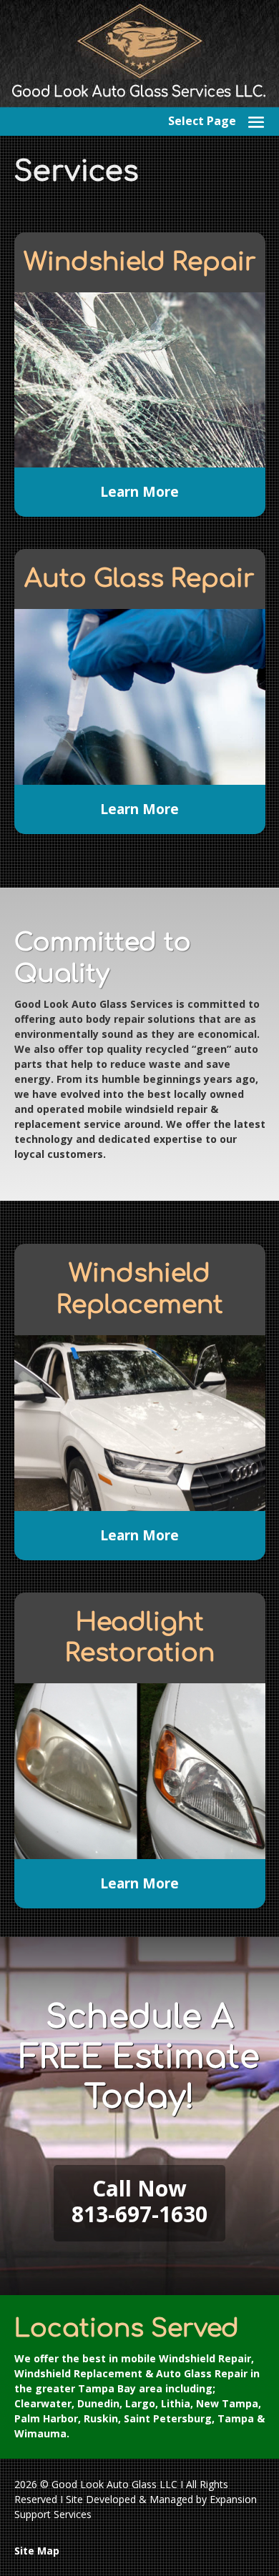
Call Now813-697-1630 (139, 2201)
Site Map (37, 2551)
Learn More (139, 492)
